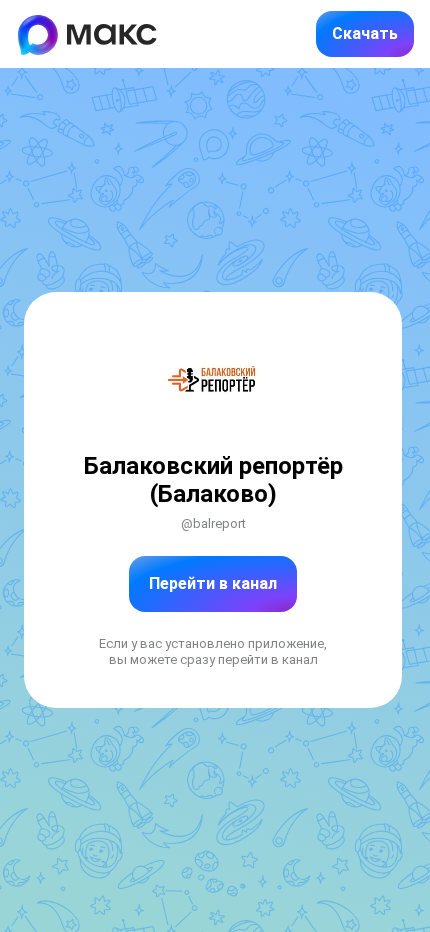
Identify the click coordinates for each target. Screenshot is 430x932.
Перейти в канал (213, 583)
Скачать (365, 33)
